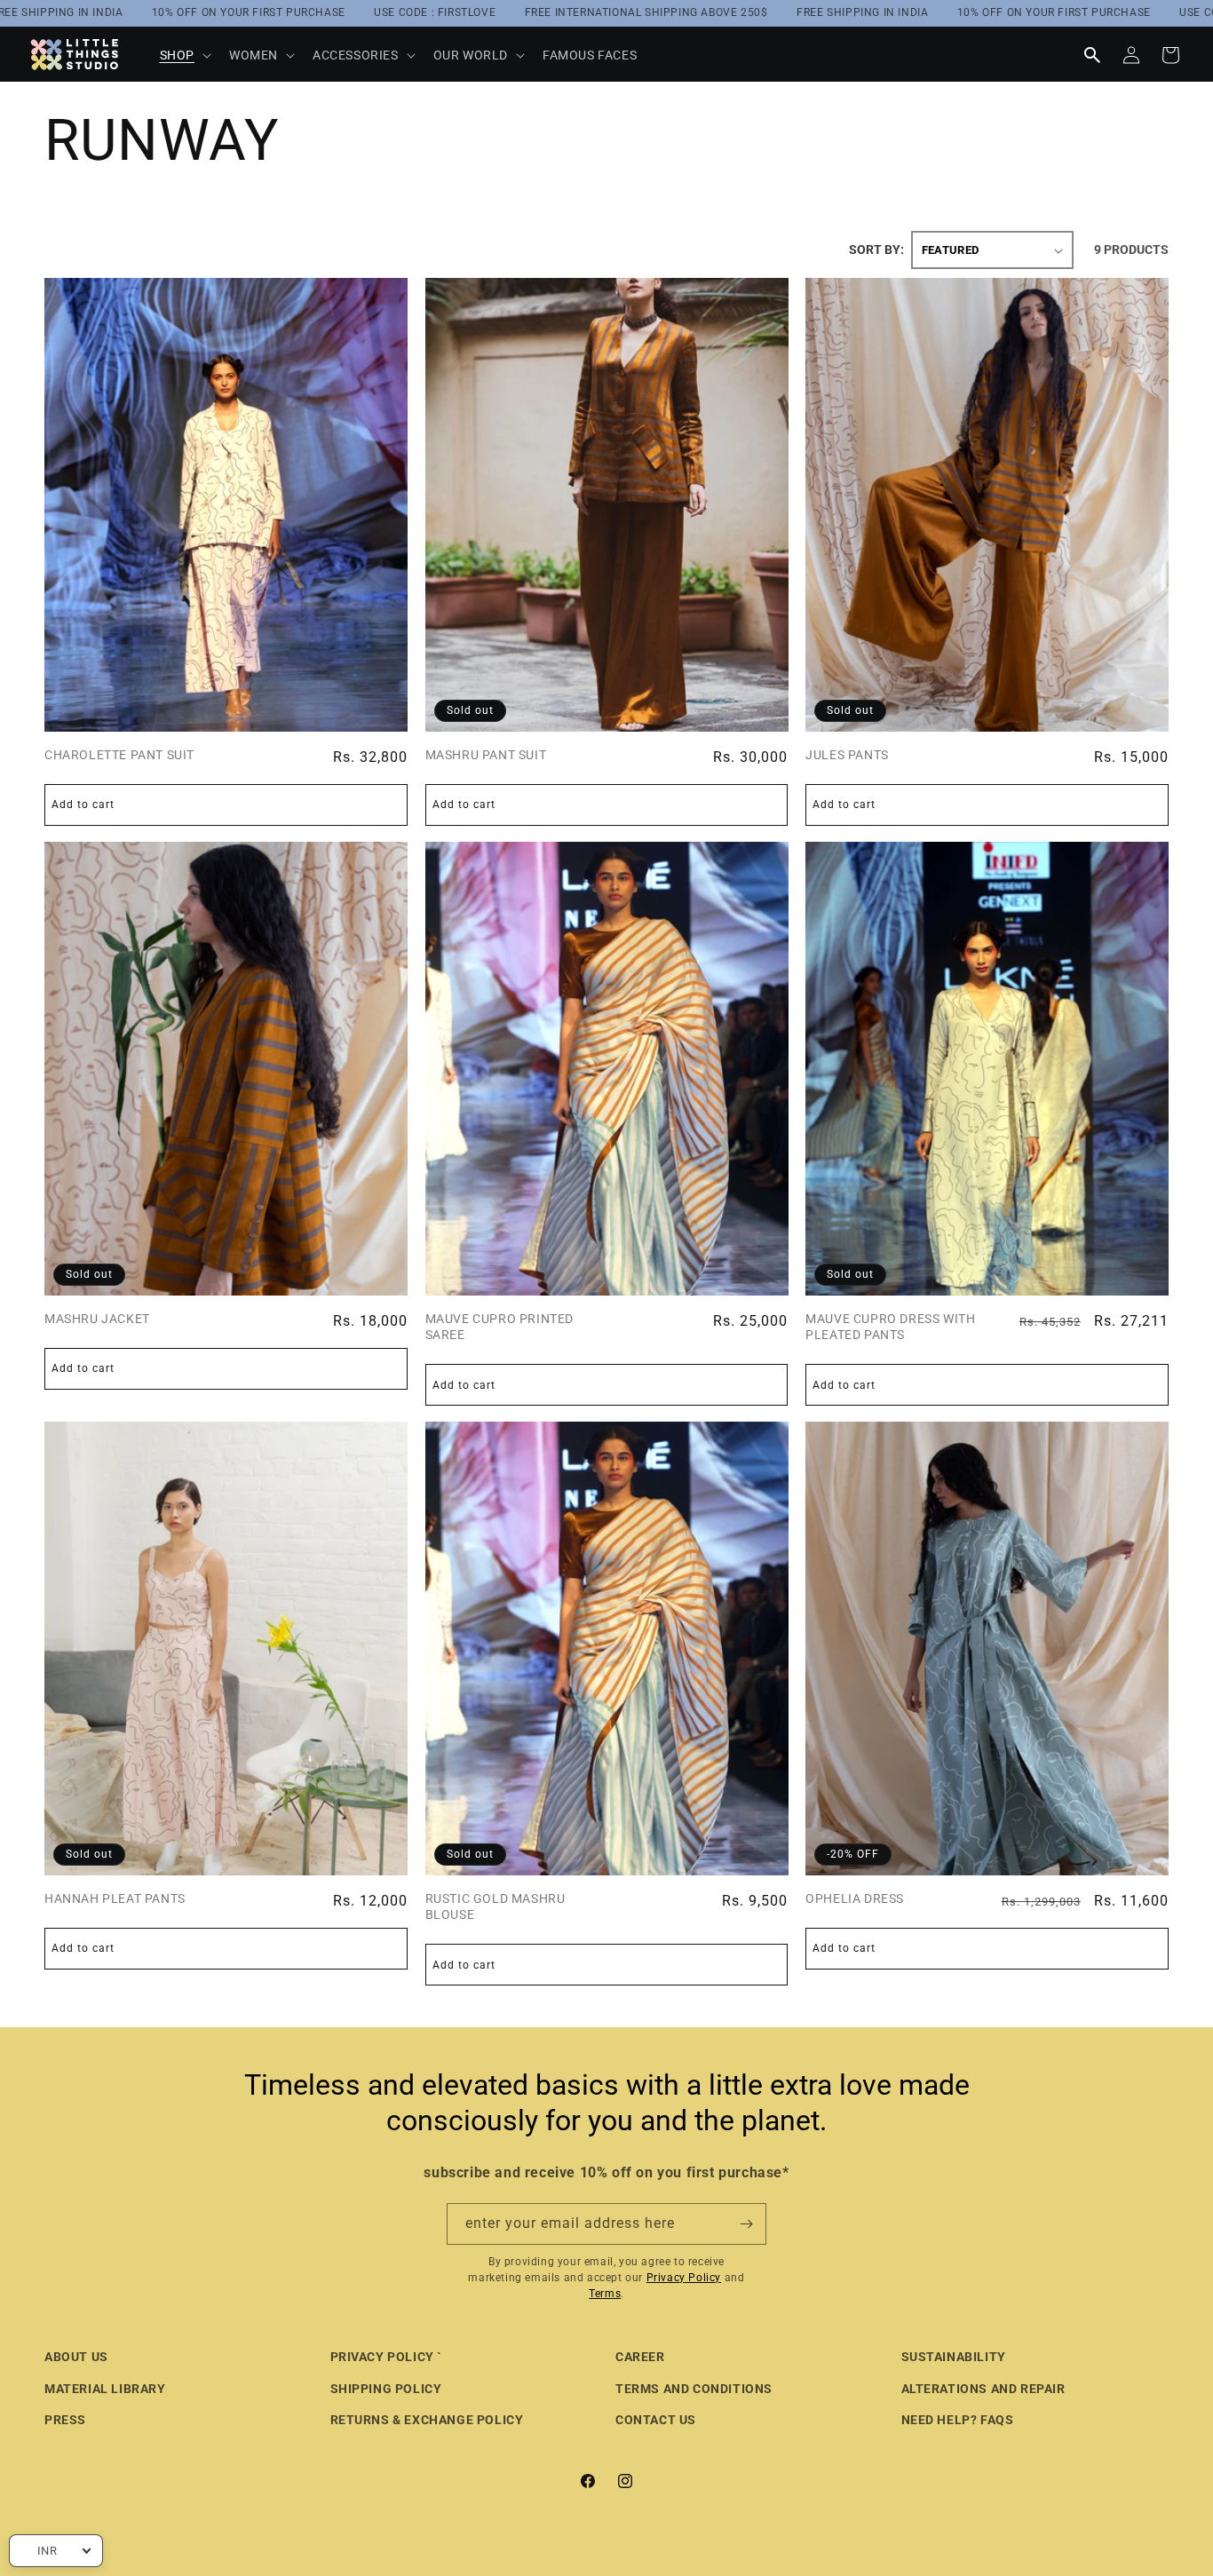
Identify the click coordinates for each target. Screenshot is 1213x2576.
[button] (184, 55)
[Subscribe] (746, 2224)
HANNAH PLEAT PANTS (115, 1898)
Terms (605, 2294)
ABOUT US (76, 2357)
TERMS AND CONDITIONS (694, 2389)
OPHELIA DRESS (855, 1898)
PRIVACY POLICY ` (387, 2357)
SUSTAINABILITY (954, 2357)
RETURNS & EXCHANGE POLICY (427, 2420)
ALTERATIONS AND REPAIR (983, 2389)
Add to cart (83, 1948)
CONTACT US (656, 2420)
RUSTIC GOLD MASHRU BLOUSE (496, 1906)
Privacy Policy (684, 2278)
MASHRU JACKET (97, 1319)
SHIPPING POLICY (386, 2389)
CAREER (640, 2357)
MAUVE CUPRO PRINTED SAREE (499, 1327)
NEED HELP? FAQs (958, 2420)
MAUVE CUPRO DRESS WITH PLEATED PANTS (890, 1327)
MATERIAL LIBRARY (105, 2389)
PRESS (65, 2420)
